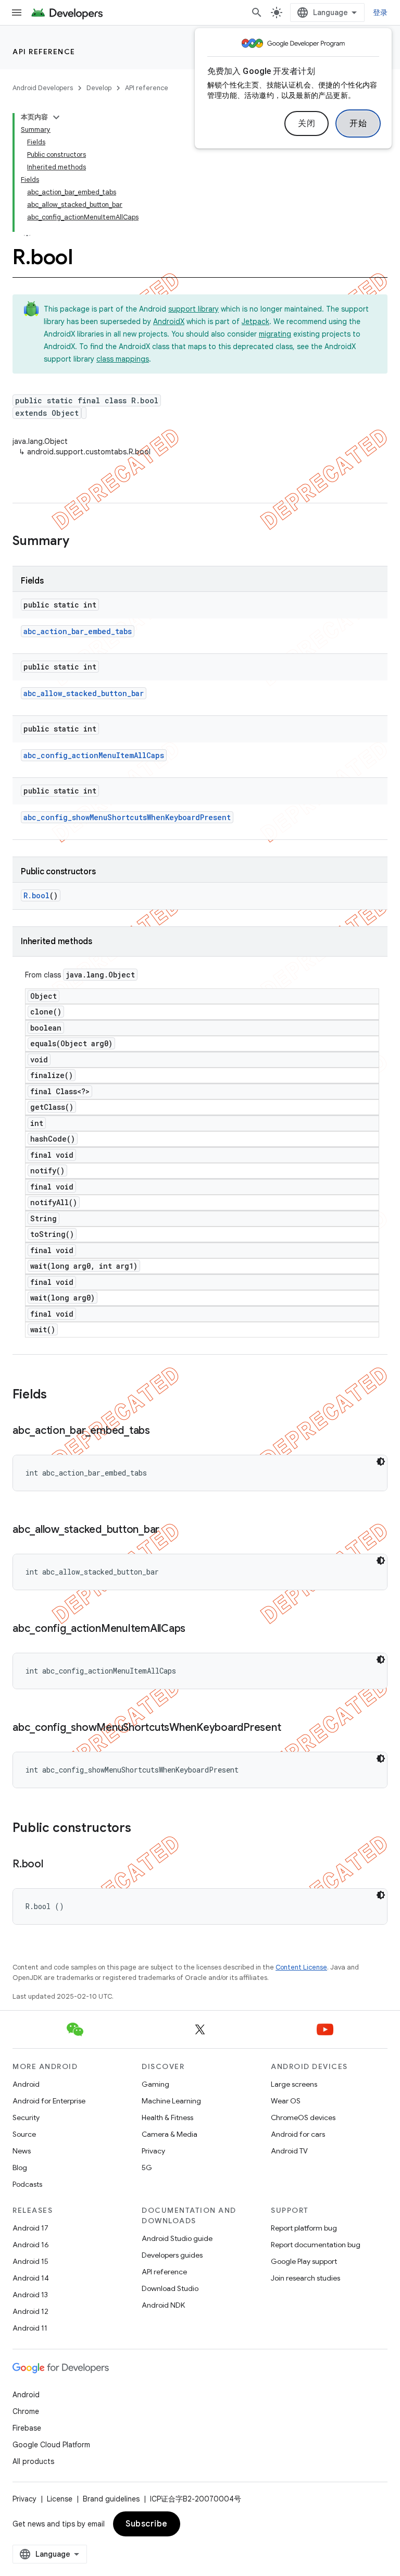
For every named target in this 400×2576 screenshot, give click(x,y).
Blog (20, 2168)
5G (147, 2168)
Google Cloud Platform (51, 2445)
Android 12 (30, 2311)
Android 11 (30, 2328)
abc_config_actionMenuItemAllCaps (94, 755)
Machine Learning (171, 2101)
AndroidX (169, 321)
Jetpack (255, 321)
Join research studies (305, 2278)
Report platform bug (304, 2228)
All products (33, 2461)
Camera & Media (170, 2134)
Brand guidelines (111, 2499)
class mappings (123, 359)
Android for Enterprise (49, 2101)
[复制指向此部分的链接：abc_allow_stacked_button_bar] (170, 1530)
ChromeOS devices (303, 2117)
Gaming (155, 2084)
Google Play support (304, 2261)
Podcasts (27, 2184)
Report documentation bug (316, 2245)
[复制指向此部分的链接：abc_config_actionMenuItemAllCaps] (196, 1629)
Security (26, 2117)
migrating (275, 334)
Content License (301, 1967)
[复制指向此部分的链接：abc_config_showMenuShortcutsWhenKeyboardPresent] (291, 1728)
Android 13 (30, 2295)
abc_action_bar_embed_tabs (78, 631)
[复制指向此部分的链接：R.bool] (54, 1865)
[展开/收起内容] (56, 117)
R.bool (36, 895)
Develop (99, 88)
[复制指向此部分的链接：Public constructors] (142, 1829)
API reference (44, 52)
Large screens (294, 2084)
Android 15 (30, 2261)
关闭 (307, 123)
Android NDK (163, 2305)
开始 (358, 123)
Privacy (153, 2151)
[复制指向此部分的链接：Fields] (57, 1395)
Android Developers (43, 88)
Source (24, 2134)
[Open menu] (17, 13)
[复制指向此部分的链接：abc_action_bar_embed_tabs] (160, 1431)
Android (26, 2084)
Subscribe (147, 2524)
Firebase (27, 2428)
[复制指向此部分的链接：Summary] (80, 542)
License (60, 2499)
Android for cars (298, 2134)
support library (193, 309)
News (22, 2151)
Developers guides (172, 2255)
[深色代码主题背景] (381, 1462)
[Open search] (257, 13)
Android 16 (31, 2245)
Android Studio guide (177, 2238)
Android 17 (30, 2228)
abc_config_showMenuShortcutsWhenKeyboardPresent (127, 817)
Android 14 (31, 2278)
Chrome (26, 2411)
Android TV (289, 2151)
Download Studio (170, 2288)
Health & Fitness (167, 2117)
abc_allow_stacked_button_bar (84, 693)
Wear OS (286, 2101)
